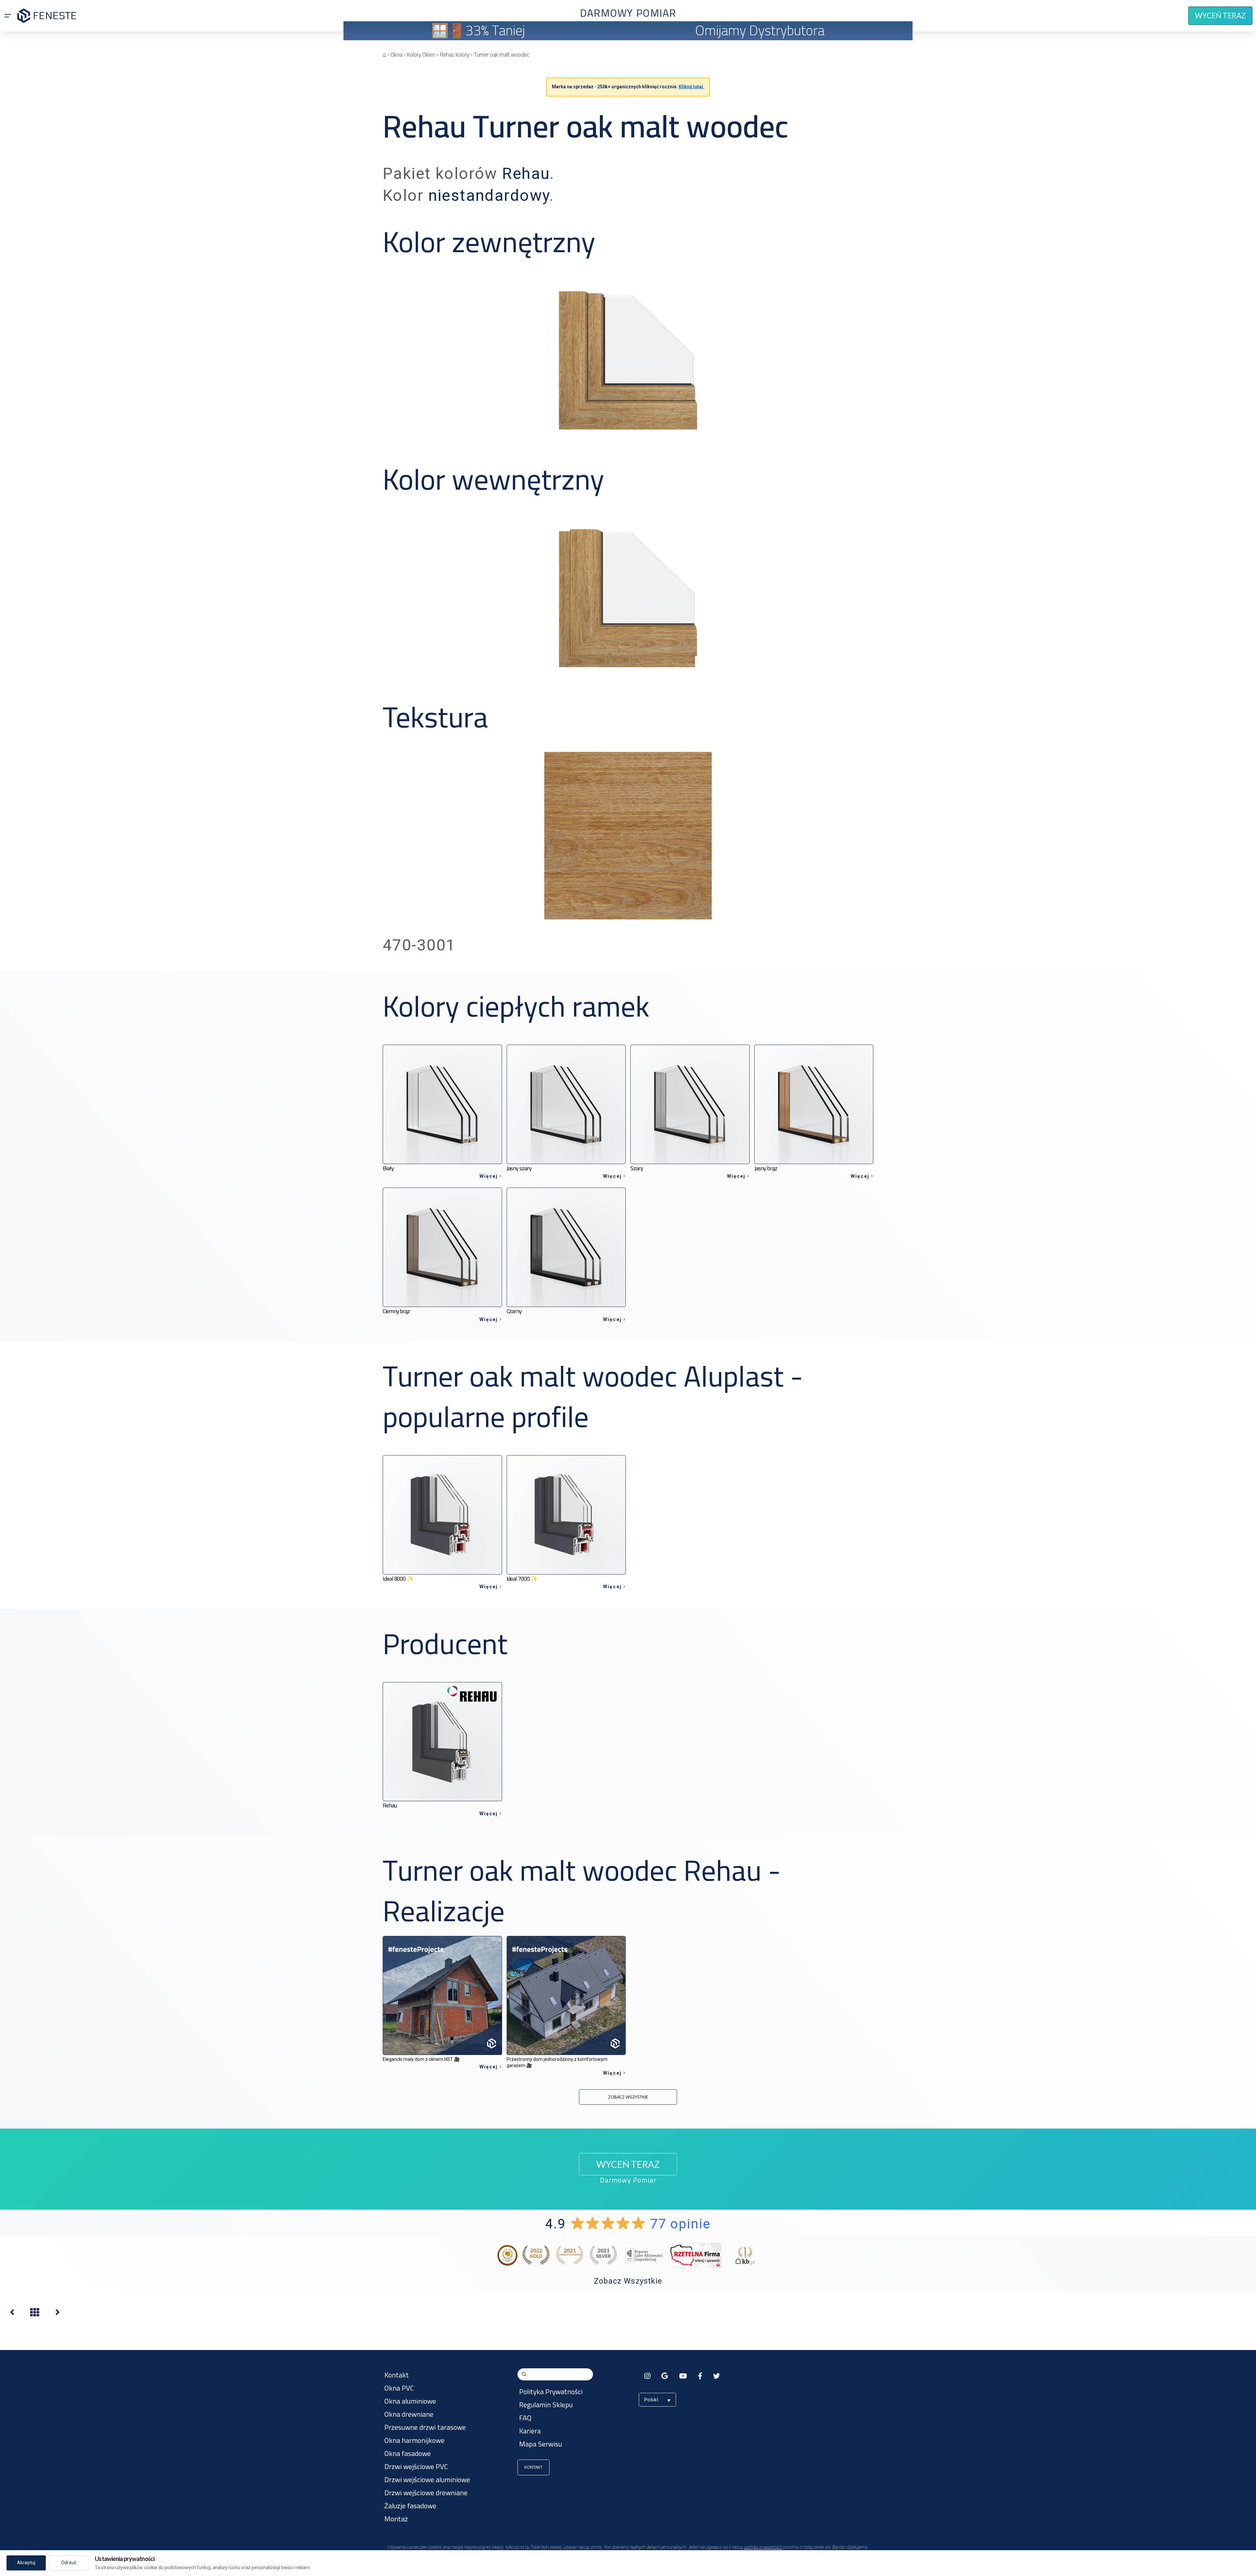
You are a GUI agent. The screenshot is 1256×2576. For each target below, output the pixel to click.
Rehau (526, 174)
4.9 (628, 2224)
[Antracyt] (12, 2314)
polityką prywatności (763, 2547)
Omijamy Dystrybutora (760, 30)
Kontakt (533, 2467)
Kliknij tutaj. (691, 87)
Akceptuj (26, 2563)
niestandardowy (489, 195)
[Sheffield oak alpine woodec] (58, 2314)
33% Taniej (495, 30)
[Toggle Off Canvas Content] (8, 16)
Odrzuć (69, 2563)
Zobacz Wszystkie (628, 2281)
